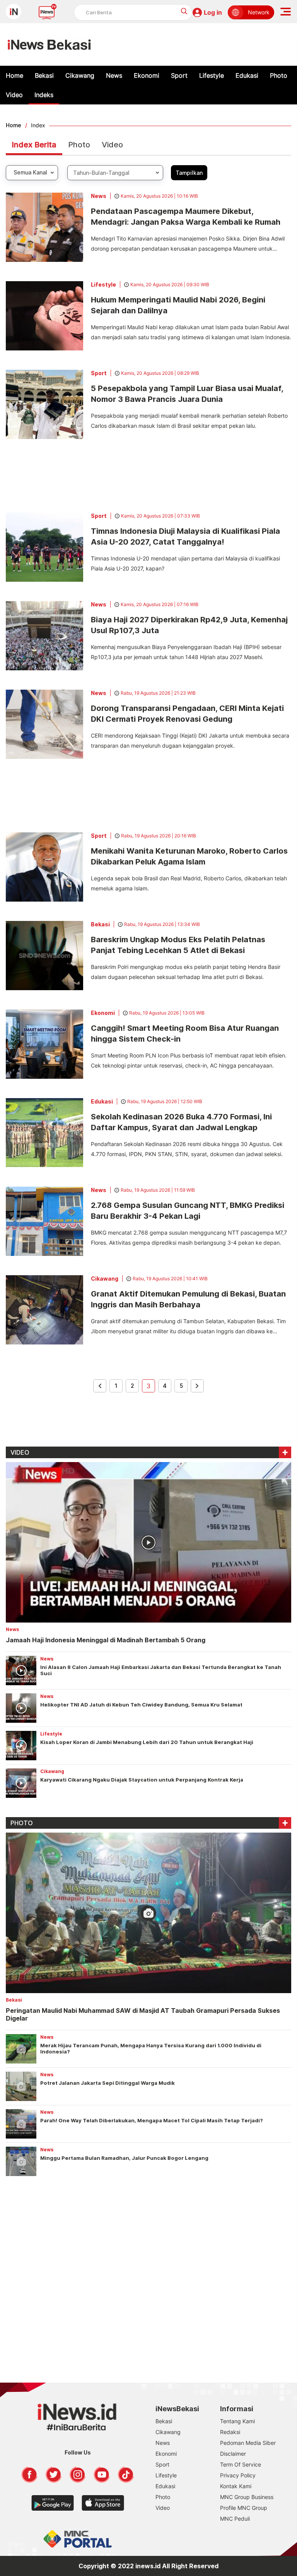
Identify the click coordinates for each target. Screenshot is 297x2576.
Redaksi (230, 2432)
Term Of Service (241, 2464)
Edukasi (247, 75)
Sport (179, 75)
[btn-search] (184, 11)
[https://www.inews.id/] (49, 44)
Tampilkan (189, 173)
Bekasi (44, 75)
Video (14, 95)
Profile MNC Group (244, 2508)
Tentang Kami (237, 2421)
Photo (279, 75)
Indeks (44, 95)
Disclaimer (233, 2454)
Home (15, 75)
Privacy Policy (238, 2475)
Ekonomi (147, 75)
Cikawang (80, 75)
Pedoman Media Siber (248, 2443)
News (114, 75)
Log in (213, 12)
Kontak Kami (236, 2486)
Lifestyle (212, 75)
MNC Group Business (247, 2497)
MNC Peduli (235, 2519)
